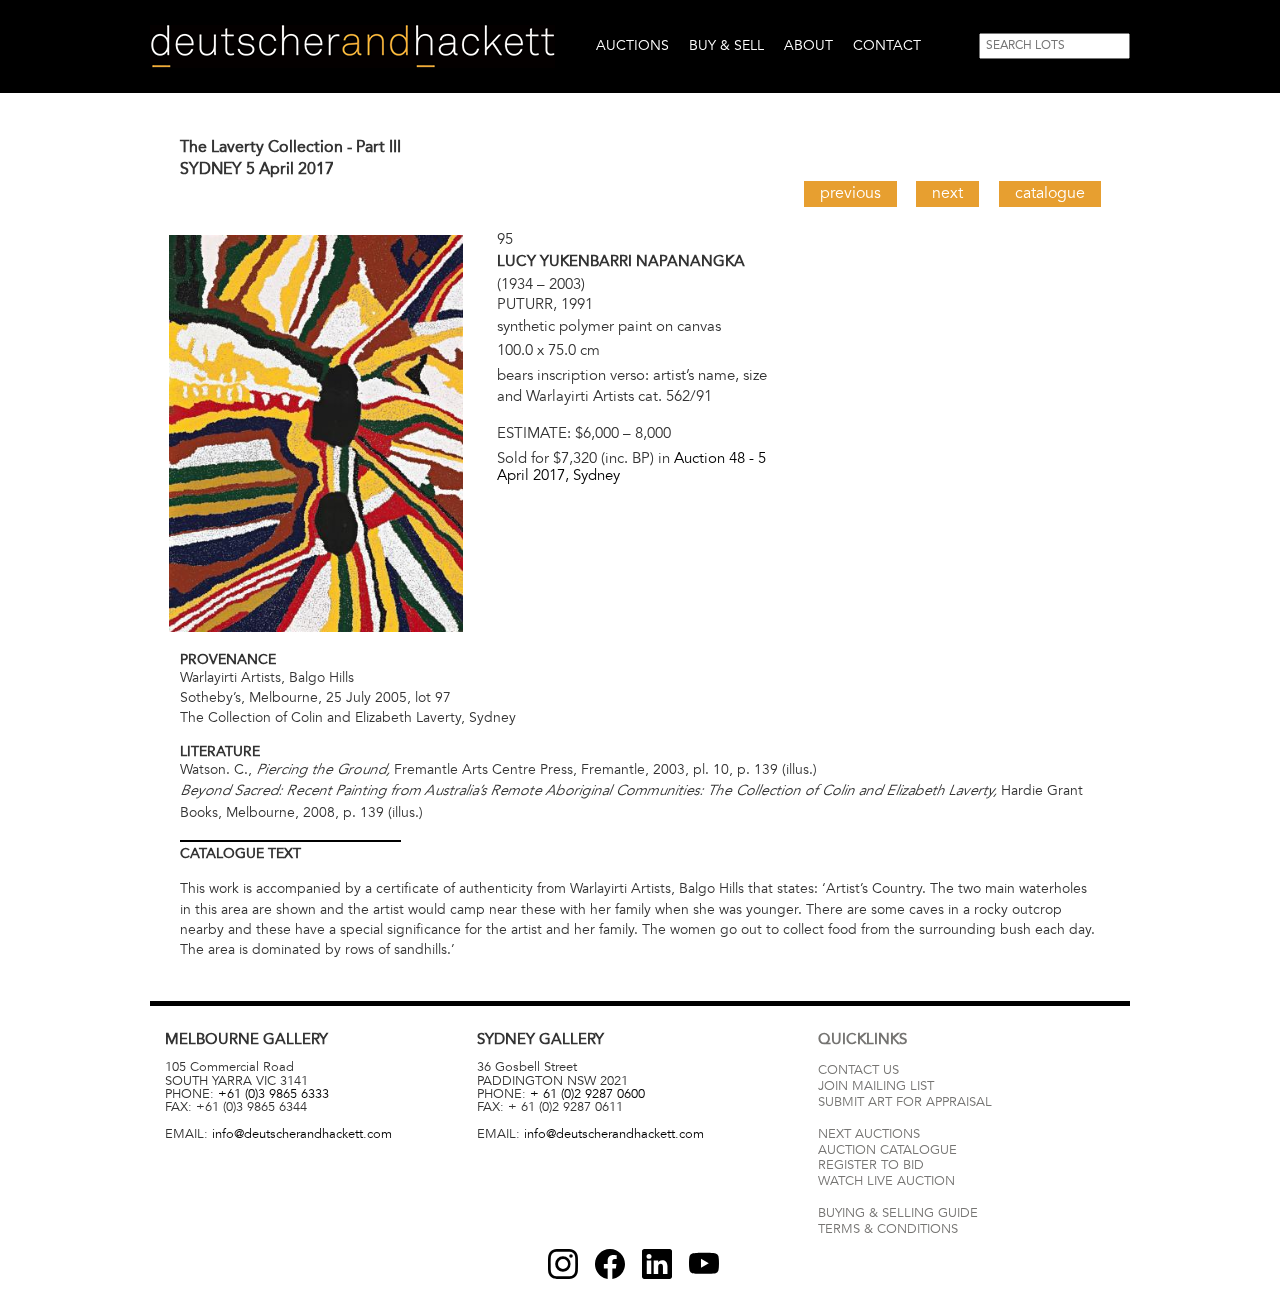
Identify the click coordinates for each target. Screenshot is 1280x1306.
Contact (887, 45)
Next (947, 193)
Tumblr (657, 1264)
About (808, 45)
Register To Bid (871, 1165)
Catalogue (1050, 193)
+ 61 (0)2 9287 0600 (587, 1094)
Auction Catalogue (887, 1150)
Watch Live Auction (886, 1181)
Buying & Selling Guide (898, 1213)
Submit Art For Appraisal (905, 1102)
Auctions (632, 45)
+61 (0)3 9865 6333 (273, 1094)
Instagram (563, 1264)
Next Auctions (869, 1134)
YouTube (704, 1264)
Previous (850, 193)
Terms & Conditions (888, 1229)
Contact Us (858, 1070)
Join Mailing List (876, 1086)
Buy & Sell (726, 45)
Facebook (610, 1264)
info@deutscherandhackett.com (302, 1134)
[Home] (352, 46)
